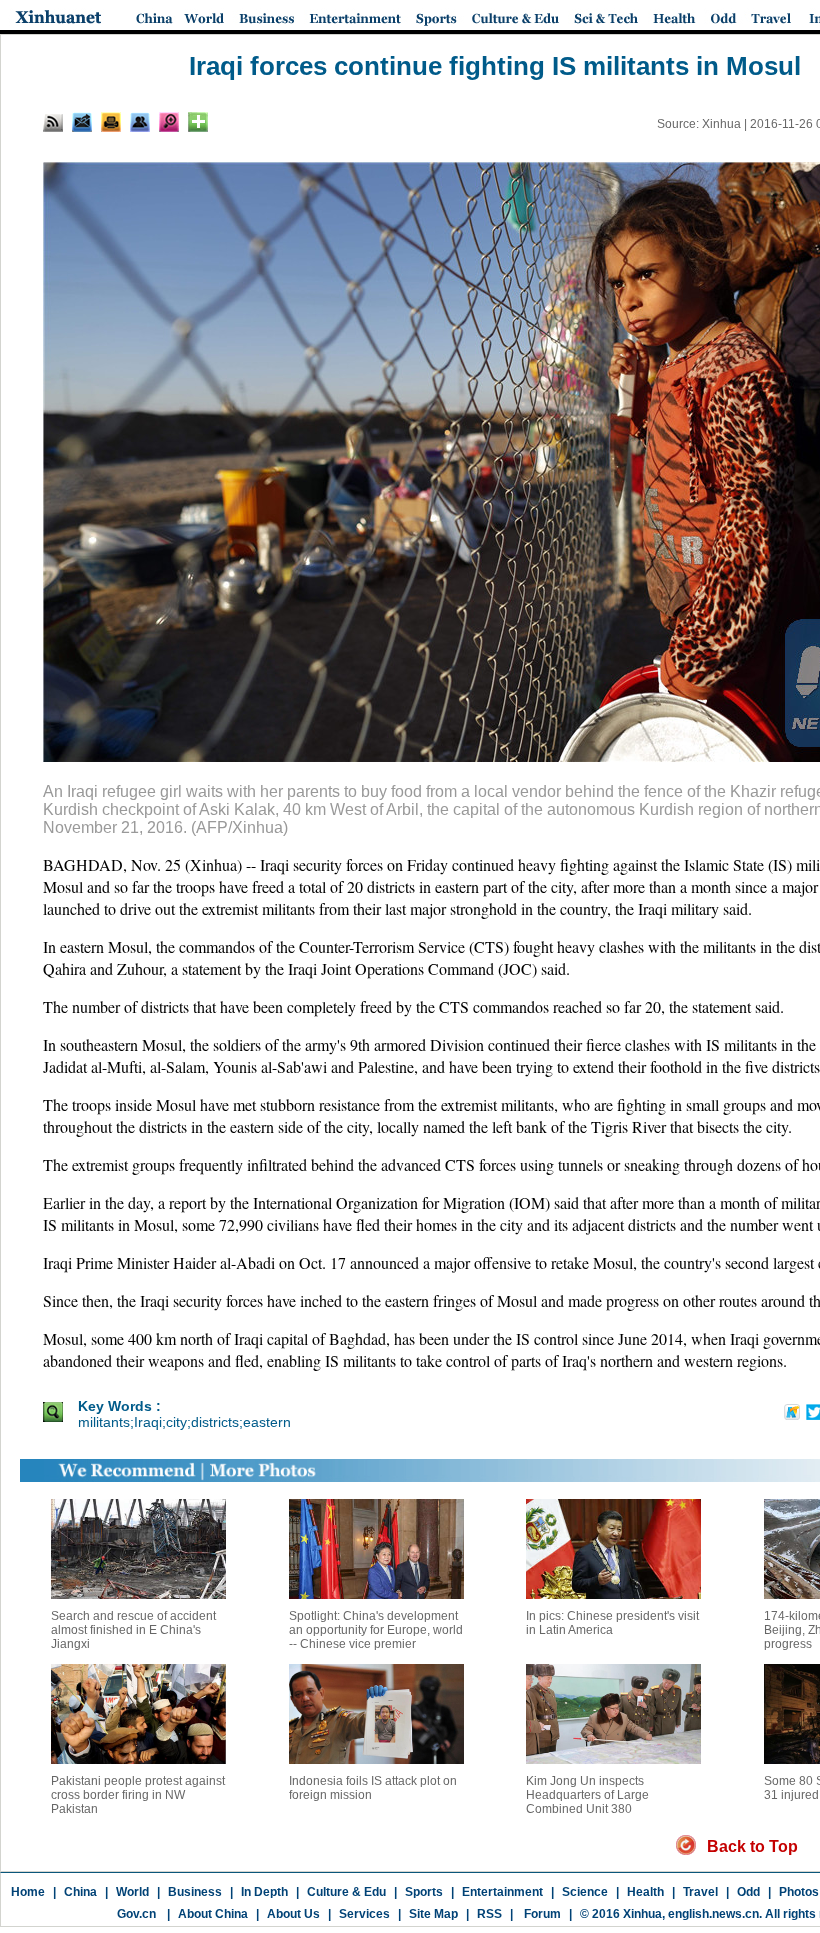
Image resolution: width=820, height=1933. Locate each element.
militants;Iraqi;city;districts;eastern (184, 1422)
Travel (700, 1892)
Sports (424, 1892)
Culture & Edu (346, 1892)
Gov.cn (136, 1914)
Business (195, 1892)
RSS (489, 1914)
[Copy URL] (140, 122)
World (132, 1892)
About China (213, 1914)
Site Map (433, 1914)
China (80, 1892)
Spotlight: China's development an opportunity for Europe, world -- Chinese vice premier (376, 1630)
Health (645, 1892)
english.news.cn (713, 1914)
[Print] (111, 122)
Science (585, 1892)
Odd (748, 1892)
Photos (799, 1892)
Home (28, 1892)
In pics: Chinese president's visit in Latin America (612, 1623)
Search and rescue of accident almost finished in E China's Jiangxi (133, 1630)
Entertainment (502, 1892)
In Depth (264, 1892)
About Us (293, 1914)
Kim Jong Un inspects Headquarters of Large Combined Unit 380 (587, 1795)
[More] (198, 122)
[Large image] (169, 122)
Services (364, 1914)
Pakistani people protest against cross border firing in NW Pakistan (138, 1795)
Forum (541, 1914)
